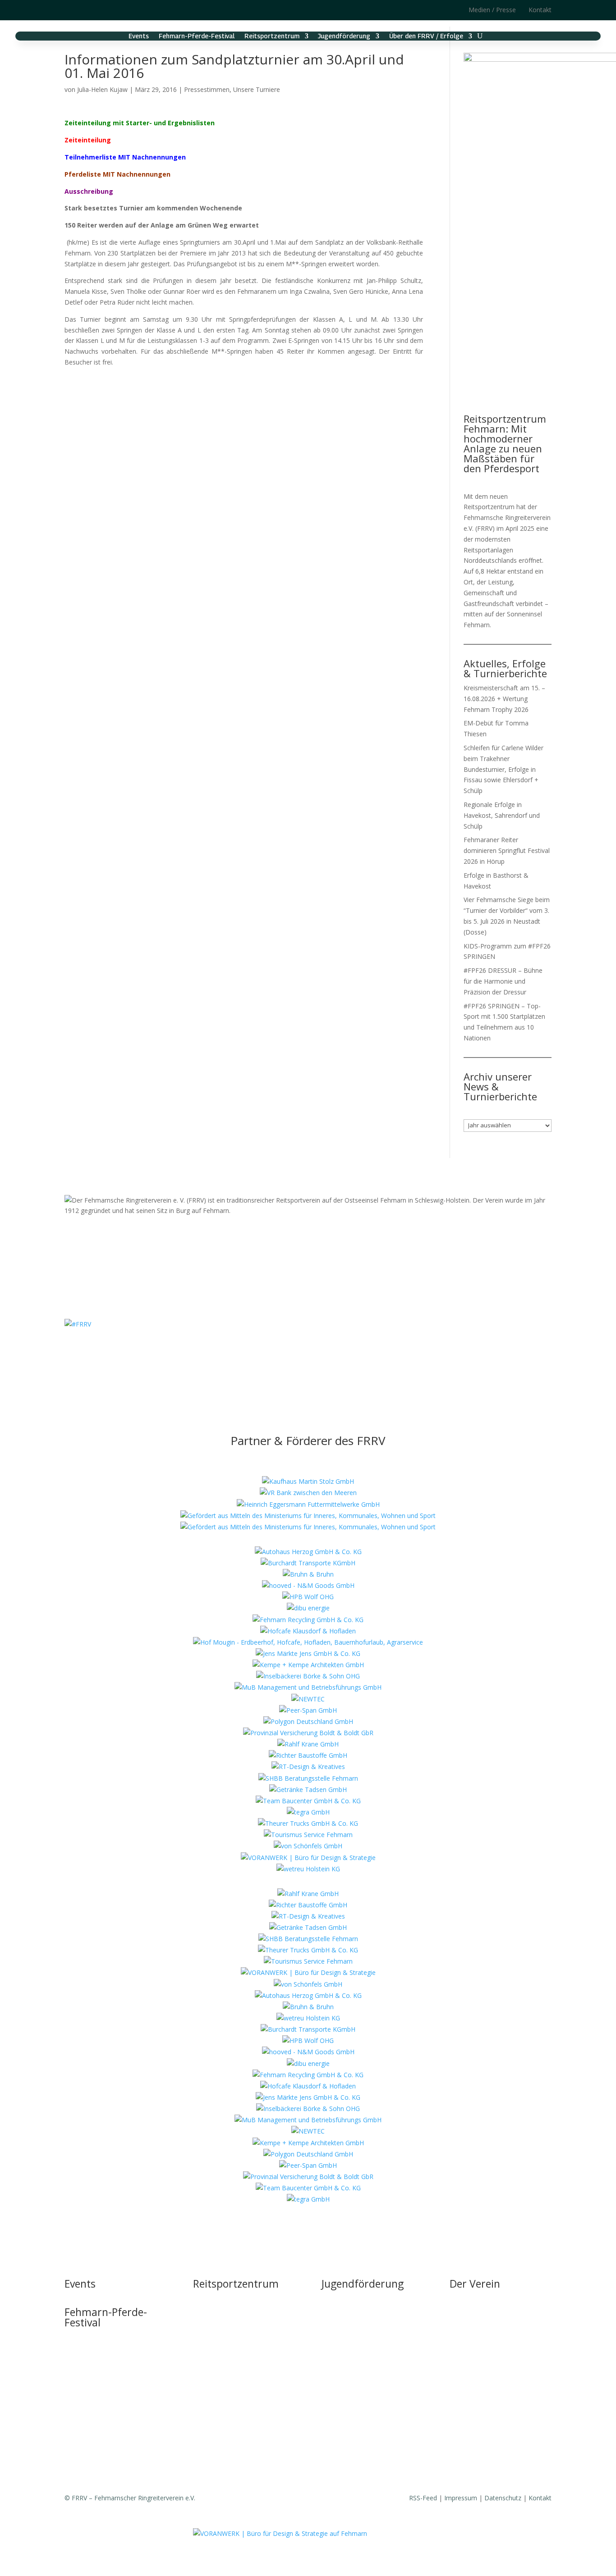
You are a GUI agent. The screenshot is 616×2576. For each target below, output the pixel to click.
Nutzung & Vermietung (226, 2333)
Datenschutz (503, 2498)
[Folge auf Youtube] (317, 1350)
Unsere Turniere (257, 89)
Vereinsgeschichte (476, 2350)
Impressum (461, 2498)
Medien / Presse (492, 10)
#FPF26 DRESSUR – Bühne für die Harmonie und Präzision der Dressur (503, 981)
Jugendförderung (344, 36)
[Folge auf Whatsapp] (335, 1350)
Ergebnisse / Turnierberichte (490, 2401)
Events (139, 36)
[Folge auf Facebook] (90, 9)
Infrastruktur (211, 2316)
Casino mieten (214, 2350)
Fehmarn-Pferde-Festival (197, 36)
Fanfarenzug (468, 2367)
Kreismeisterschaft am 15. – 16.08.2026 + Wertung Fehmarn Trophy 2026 (504, 699)
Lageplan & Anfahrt (221, 2367)
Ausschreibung (89, 191)
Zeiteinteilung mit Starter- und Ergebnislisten (140, 123)
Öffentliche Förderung (225, 2401)
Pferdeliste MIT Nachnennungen (117, 174)
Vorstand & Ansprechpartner (491, 2333)
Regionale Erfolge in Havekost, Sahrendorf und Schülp (502, 815)
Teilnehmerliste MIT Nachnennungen (125, 157)
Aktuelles (463, 2316)
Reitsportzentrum (272, 36)
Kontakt (540, 10)
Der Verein (475, 2284)
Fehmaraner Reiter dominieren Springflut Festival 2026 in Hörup (507, 850)
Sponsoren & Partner (480, 2463)
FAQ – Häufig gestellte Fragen (237, 2384)
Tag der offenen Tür (222, 2299)
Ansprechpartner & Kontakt (361, 2316)
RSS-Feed (423, 2498)
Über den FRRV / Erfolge (426, 36)
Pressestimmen (207, 89)
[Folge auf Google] (107, 9)
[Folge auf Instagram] (72, 9)
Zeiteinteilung (88, 140)
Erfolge (460, 2384)
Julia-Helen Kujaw (102, 89)
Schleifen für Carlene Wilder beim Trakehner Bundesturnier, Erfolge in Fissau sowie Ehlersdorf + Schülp (503, 769)
